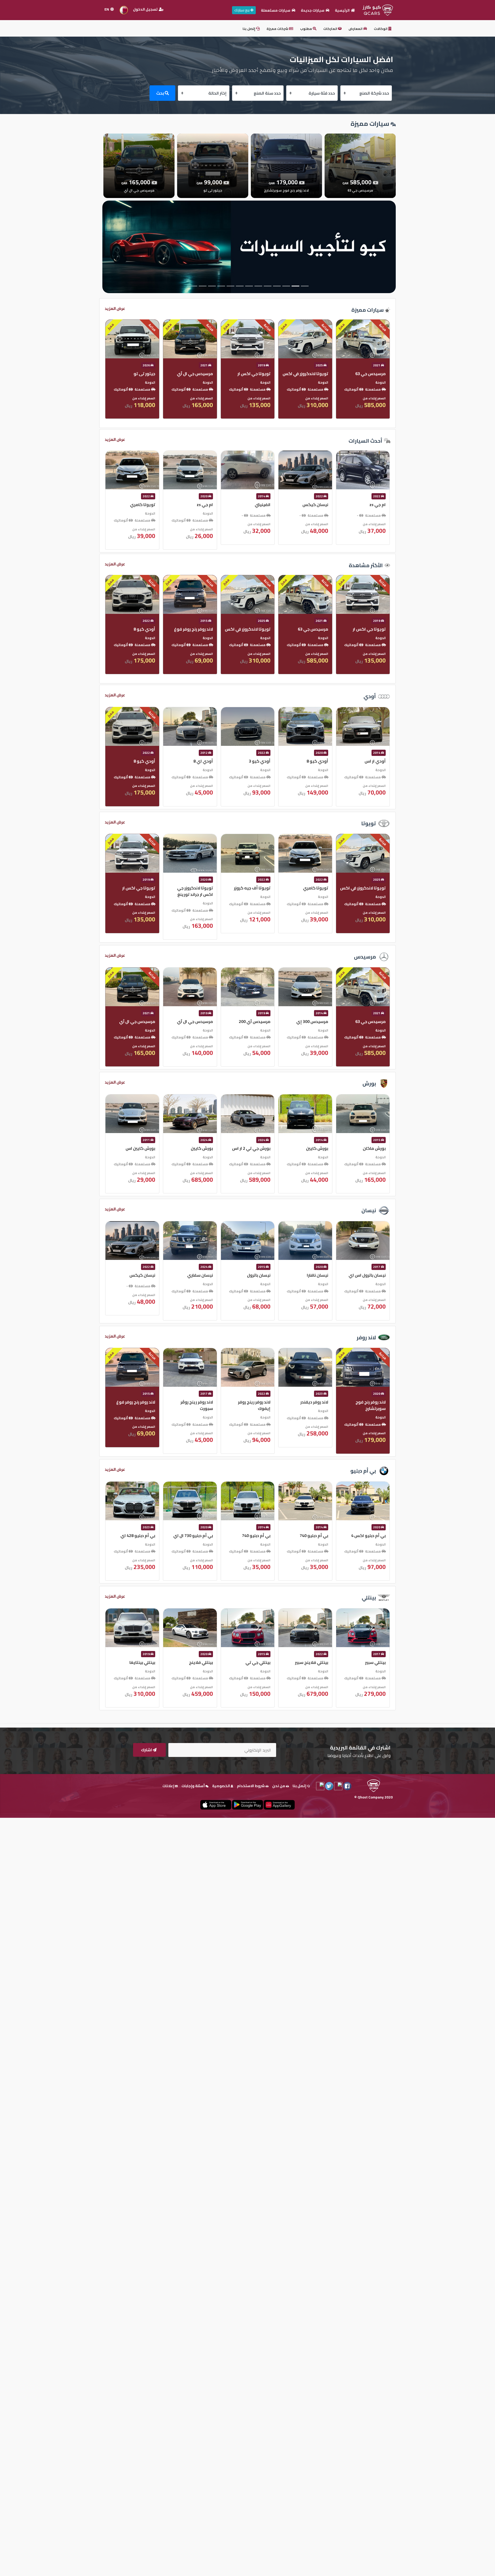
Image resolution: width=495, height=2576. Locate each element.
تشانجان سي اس (255, 505)
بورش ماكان (259, 1148)
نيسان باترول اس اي (252, 1275)
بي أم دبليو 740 (199, 1535)
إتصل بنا (249, 29)
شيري (207, 629)
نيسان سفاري (373, 1275)
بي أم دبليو (363, 1471)
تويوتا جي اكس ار (312, 888)
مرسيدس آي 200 (139, 1021)
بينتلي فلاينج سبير (196, 1662)
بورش (369, 1083)
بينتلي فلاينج (374, 1662)
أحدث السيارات (365, 441)
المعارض (356, 29)
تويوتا (369, 823)
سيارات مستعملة (276, 10)
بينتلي (369, 1597)
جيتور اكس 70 (200, 505)
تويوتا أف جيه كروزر (137, 888)
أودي (370, 696)
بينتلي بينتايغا (315, 1662)
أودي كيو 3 (144, 761)
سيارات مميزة (368, 310)
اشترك (147, 1750)
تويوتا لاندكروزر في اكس (248, 888)
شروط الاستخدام (251, 1786)
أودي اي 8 (376, 761)
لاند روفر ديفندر (199, 1402)
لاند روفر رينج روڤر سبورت (370, 1405)
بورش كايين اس (313, 1148)
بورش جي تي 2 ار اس (136, 1148)
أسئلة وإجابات (193, 1786)
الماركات (331, 29)
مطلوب (306, 29)
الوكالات (381, 29)
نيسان (369, 1210)
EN (107, 9)
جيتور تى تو (317, 374)
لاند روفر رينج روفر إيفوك (139, 1405)
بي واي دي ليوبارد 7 (195, 374)
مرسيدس (365, 957)
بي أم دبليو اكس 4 (253, 1535)
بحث (160, 93)
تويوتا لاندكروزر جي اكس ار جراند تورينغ (368, 891)
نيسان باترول (143, 1275)
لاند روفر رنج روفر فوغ (136, 374)
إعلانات (169, 1786)
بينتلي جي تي (143, 1662)
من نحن (279, 1786)
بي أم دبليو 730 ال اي (366, 1535)
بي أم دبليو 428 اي (311, 1535)
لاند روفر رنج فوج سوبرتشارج (255, 632)
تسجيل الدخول (146, 9)
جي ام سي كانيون (139, 505)
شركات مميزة (278, 29)
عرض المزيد (115, 308)
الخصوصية (221, 1786)
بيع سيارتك (242, 10)
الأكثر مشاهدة (366, 565)
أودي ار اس (260, 761)
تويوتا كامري (316, 505)
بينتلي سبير (260, 1662)
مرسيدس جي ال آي (368, 374)
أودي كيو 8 (317, 629)
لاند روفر (366, 1337)
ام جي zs (378, 505)
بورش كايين (375, 1148)
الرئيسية (343, 10)
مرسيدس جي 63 (255, 1021)
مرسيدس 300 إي (197, 1021)
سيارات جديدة (313, 10)
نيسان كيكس (315, 1275)
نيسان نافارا (202, 1275)
